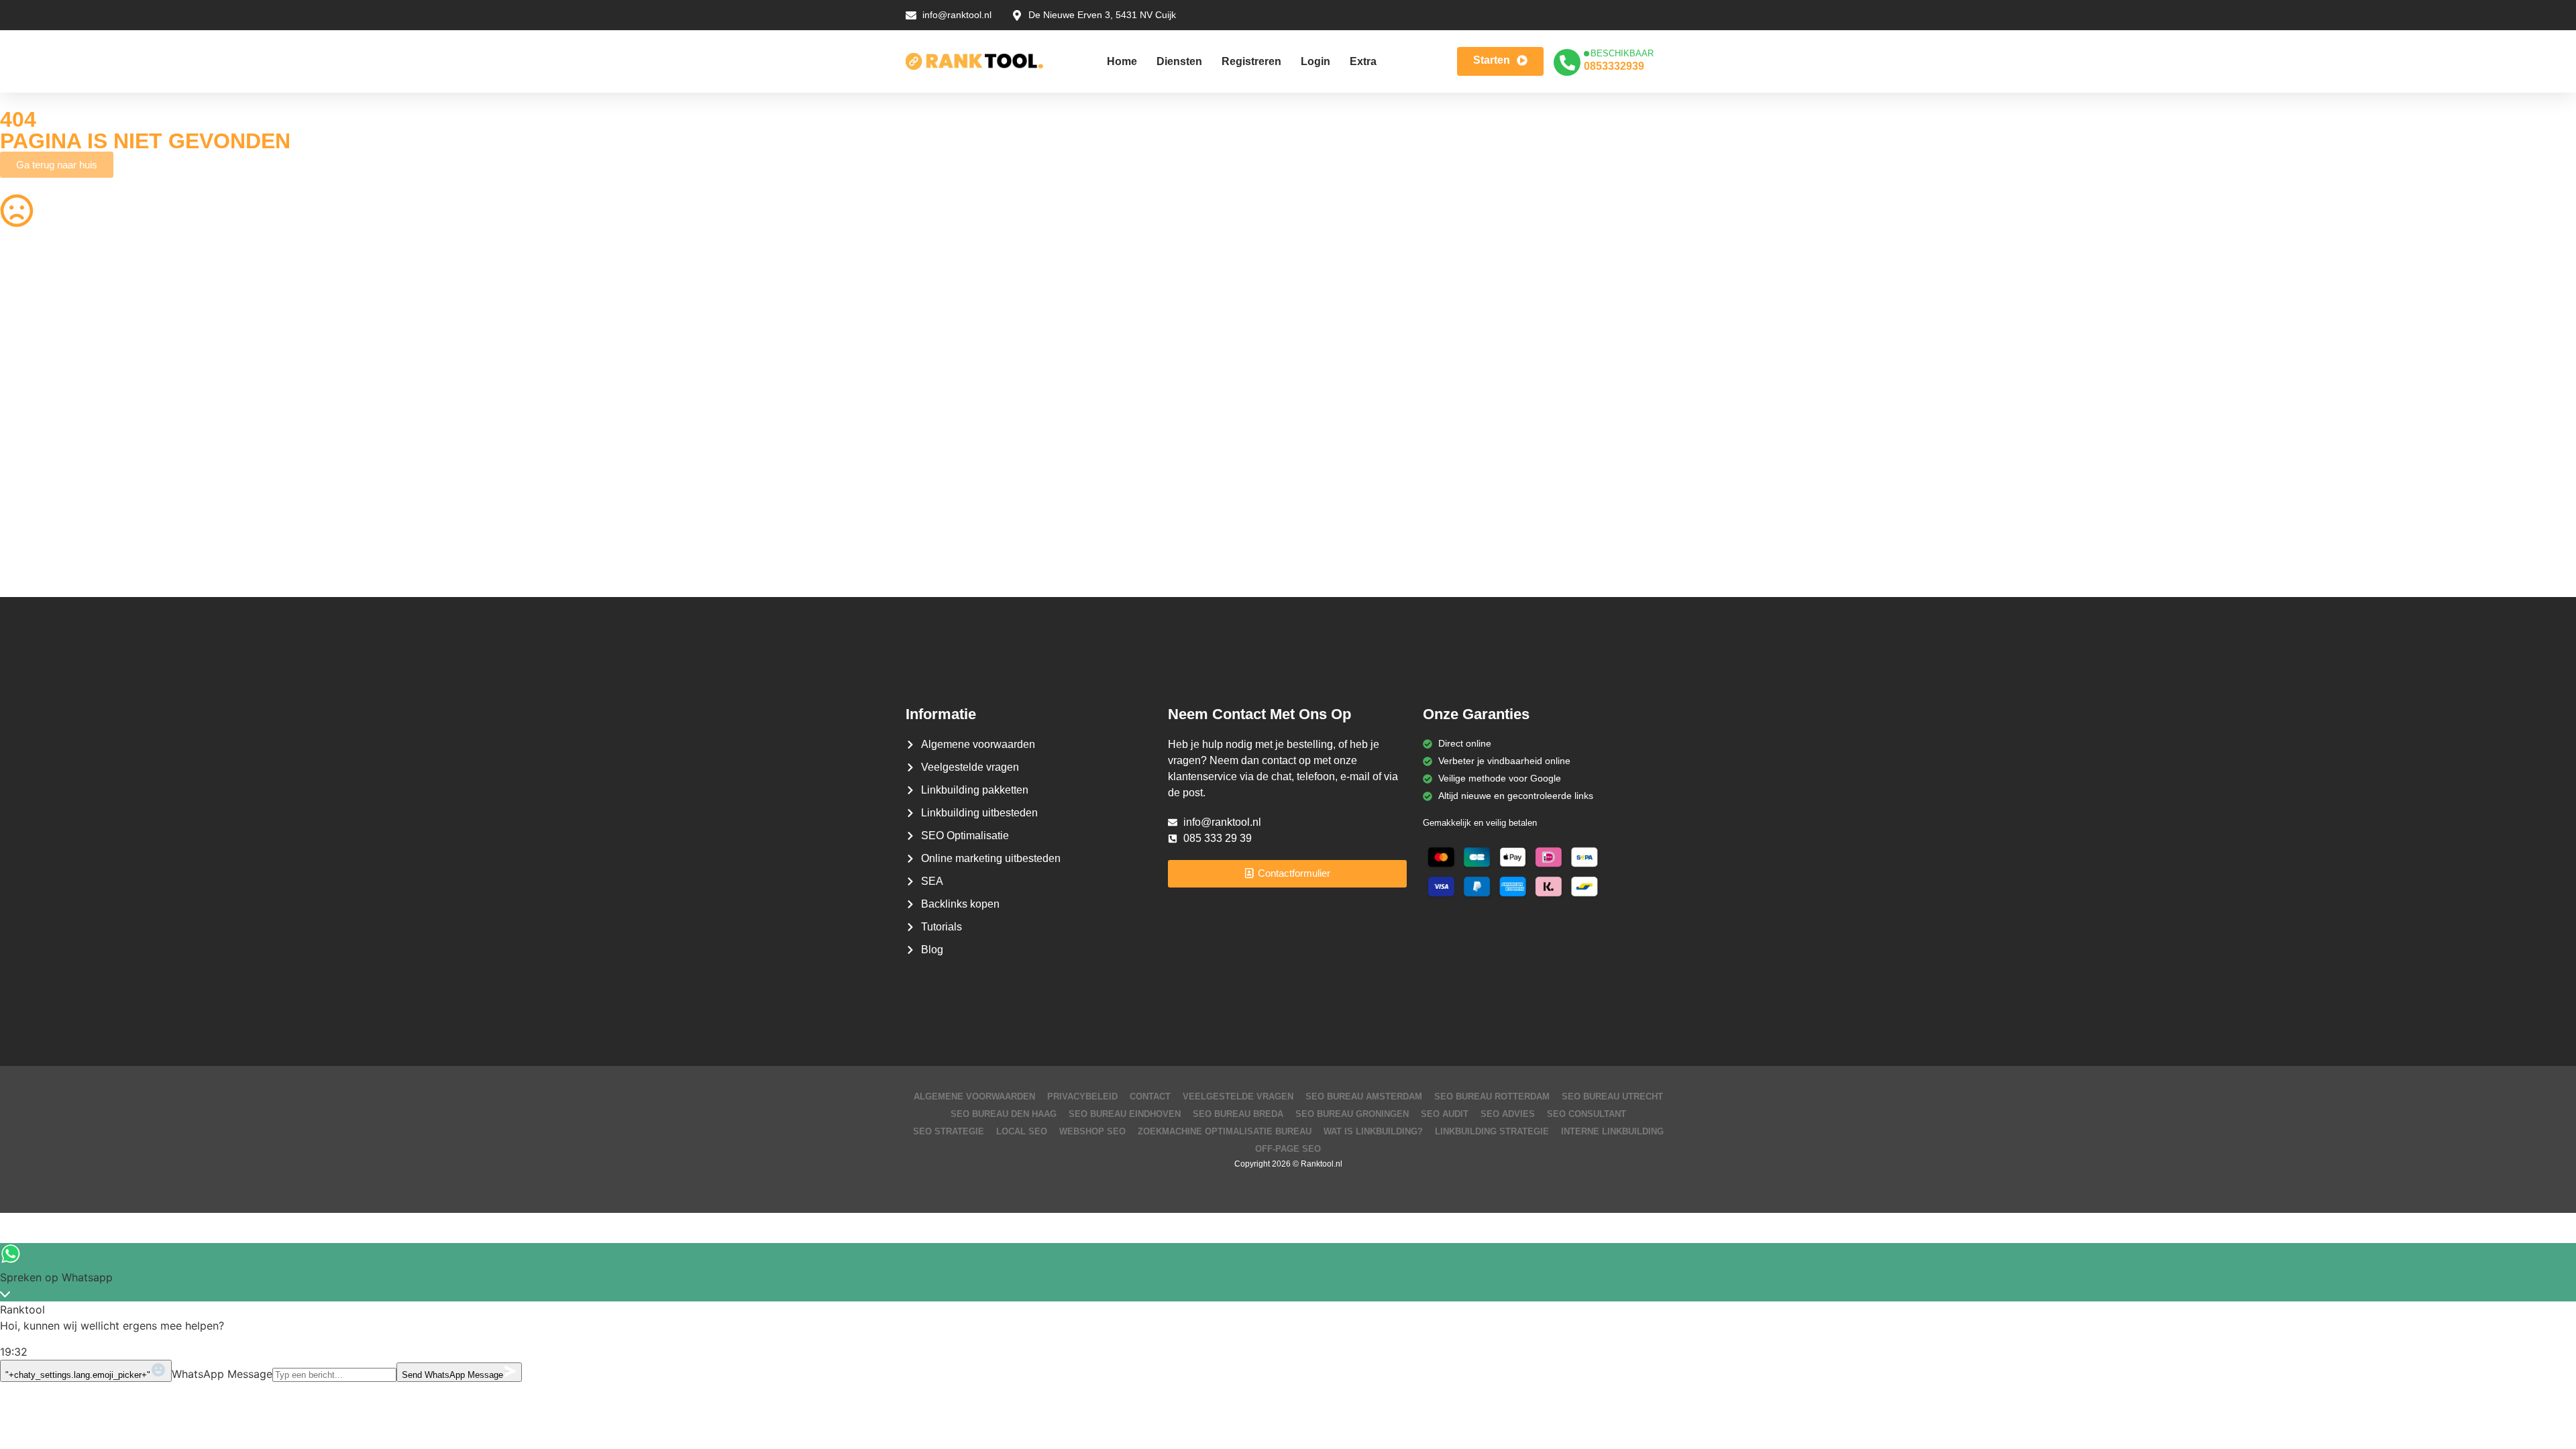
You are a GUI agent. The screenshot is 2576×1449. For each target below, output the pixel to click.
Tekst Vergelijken (1334, 466)
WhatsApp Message (222, 1374)
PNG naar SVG (32, 362)
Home (1122, 61)
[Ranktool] (974, 62)
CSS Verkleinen (682, 335)
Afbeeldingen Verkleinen (1349, 309)
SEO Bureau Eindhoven (1125, 1114)
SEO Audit (1445, 1114)
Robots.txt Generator (45, 335)
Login (1316, 61)
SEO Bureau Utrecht (1612, 1096)
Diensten (1179, 61)
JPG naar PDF (680, 388)
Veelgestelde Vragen (1238, 1096)
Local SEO (1022, 1131)
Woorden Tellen (683, 309)
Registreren (1251, 61)
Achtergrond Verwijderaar (703, 362)
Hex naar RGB (680, 466)
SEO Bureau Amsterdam (1364, 1096)
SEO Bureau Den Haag (1004, 1114)
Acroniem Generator (1341, 335)
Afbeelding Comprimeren (702, 414)
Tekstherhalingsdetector (51, 571)
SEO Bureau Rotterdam (1492, 1096)
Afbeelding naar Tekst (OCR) (710, 440)
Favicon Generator (1338, 545)
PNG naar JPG (1330, 414)
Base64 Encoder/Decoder (1353, 492)
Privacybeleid (1082, 1096)
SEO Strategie (949, 1131)
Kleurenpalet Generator (699, 545)
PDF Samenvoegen (42, 388)
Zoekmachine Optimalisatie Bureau (1225, 1131)
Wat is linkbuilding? (1373, 1131)
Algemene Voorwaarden (974, 1096)
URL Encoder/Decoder (697, 492)
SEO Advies (1508, 1114)
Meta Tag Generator (1341, 519)
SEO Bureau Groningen (1352, 1114)
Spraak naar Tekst (39, 440)
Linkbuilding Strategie (1492, 1131)
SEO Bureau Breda (1238, 1114)
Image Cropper (1330, 362)
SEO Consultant (1587, 1114)
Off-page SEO (1288, 1149)
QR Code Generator (43, 309)
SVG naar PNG (32, 466)
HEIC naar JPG (1331, 388)
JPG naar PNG (1330, 440)
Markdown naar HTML (48, 519)
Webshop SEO (1092, 1131)
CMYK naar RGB (685, 519)
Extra (1363, 61)
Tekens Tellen (29, 414)
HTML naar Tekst (36, 545)
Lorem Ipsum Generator (51, 492)
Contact (1150, 1096)
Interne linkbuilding (1612, 1131)
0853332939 (1614, 66)
